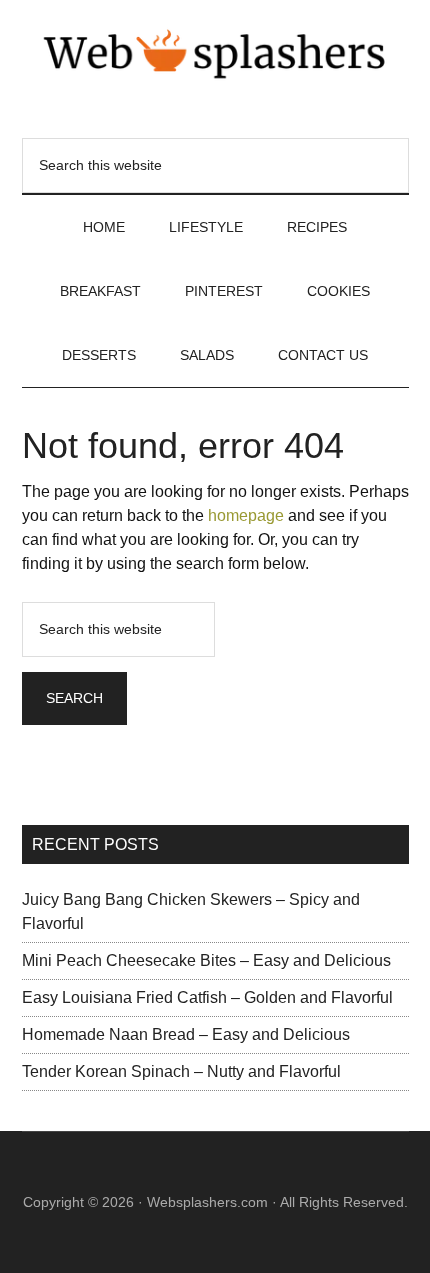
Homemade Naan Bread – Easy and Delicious (186, 1034)
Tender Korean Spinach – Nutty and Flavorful (181, 1071)
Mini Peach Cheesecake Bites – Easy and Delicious (206, 960)
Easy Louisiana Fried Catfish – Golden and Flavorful (207, 997)
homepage (246, 515)
